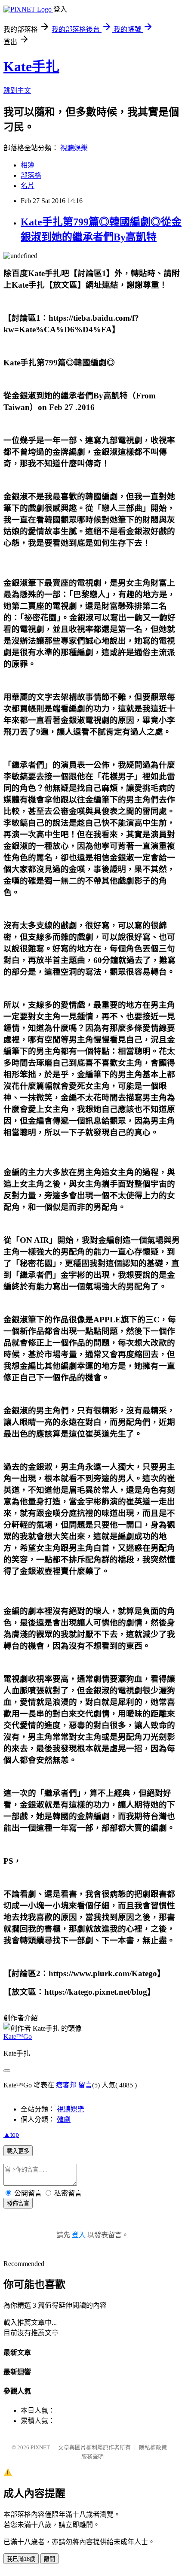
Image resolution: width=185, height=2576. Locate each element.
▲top (11, 2134)
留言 (85, 2085)
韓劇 (64, 2119)
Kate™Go (18, 2037)
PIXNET (40, 2447)
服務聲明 (92, 2456)
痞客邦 (66, 2085)
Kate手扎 (31, 67)
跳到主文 (17, 90)
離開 (49, 2559)
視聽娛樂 (74, 148)
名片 (28, 186)
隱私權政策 (153, 2447)
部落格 (31, 175)
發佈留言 (18, 2204)
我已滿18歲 (21, 2559)
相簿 (28, 165)
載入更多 (18, 2151)
